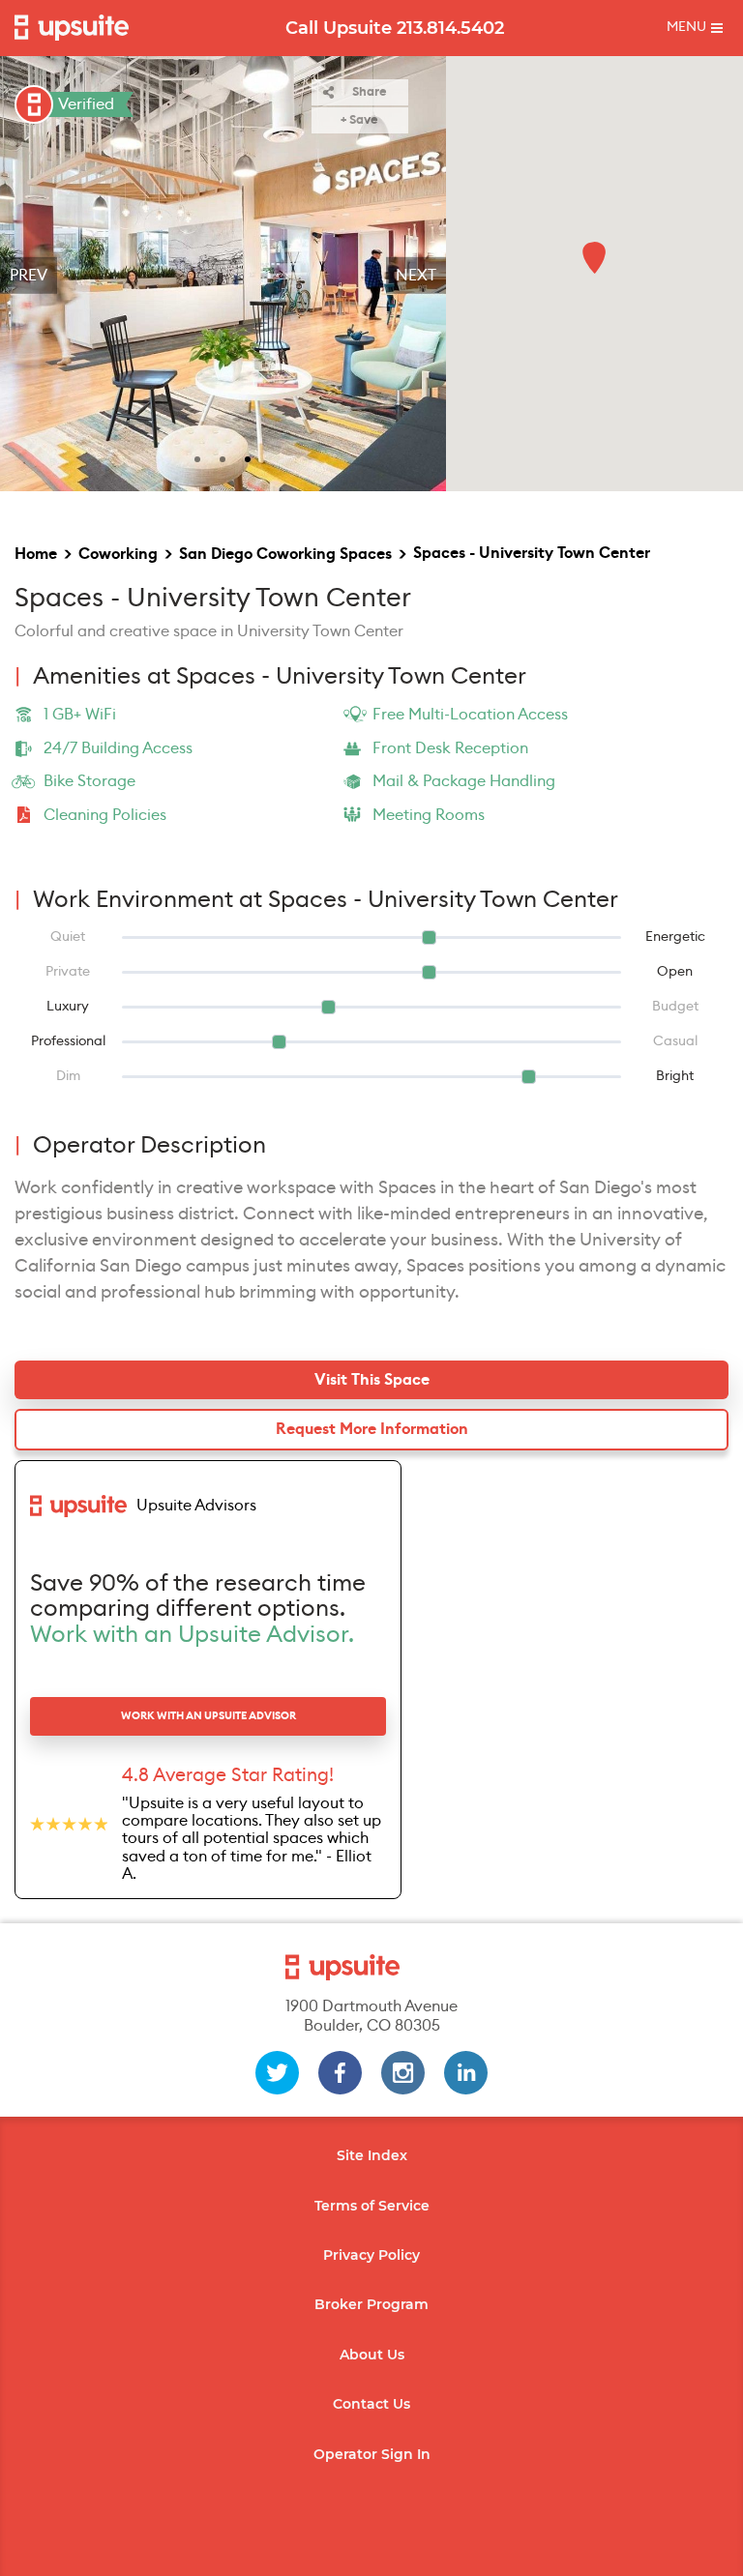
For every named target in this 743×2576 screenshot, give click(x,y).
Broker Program (371, 2304)
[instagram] (403, 2073)
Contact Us (371, 2404)
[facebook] (340, 2073)
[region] (223, 276)
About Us (372, 2355)
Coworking (118, 554)
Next (416, 276)
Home (36, 554)
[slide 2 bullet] (223, 457)
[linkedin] (466, 2073)
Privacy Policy (371, 2255)
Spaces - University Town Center (532, 553)
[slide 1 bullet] (197, 457)
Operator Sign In (372, 2454)
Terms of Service (372, 2206)
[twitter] (277, 2073)
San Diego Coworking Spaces (285, 554)
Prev (29, 276)
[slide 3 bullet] (248, 457)
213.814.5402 (450, 28)
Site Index (372, 2155)
